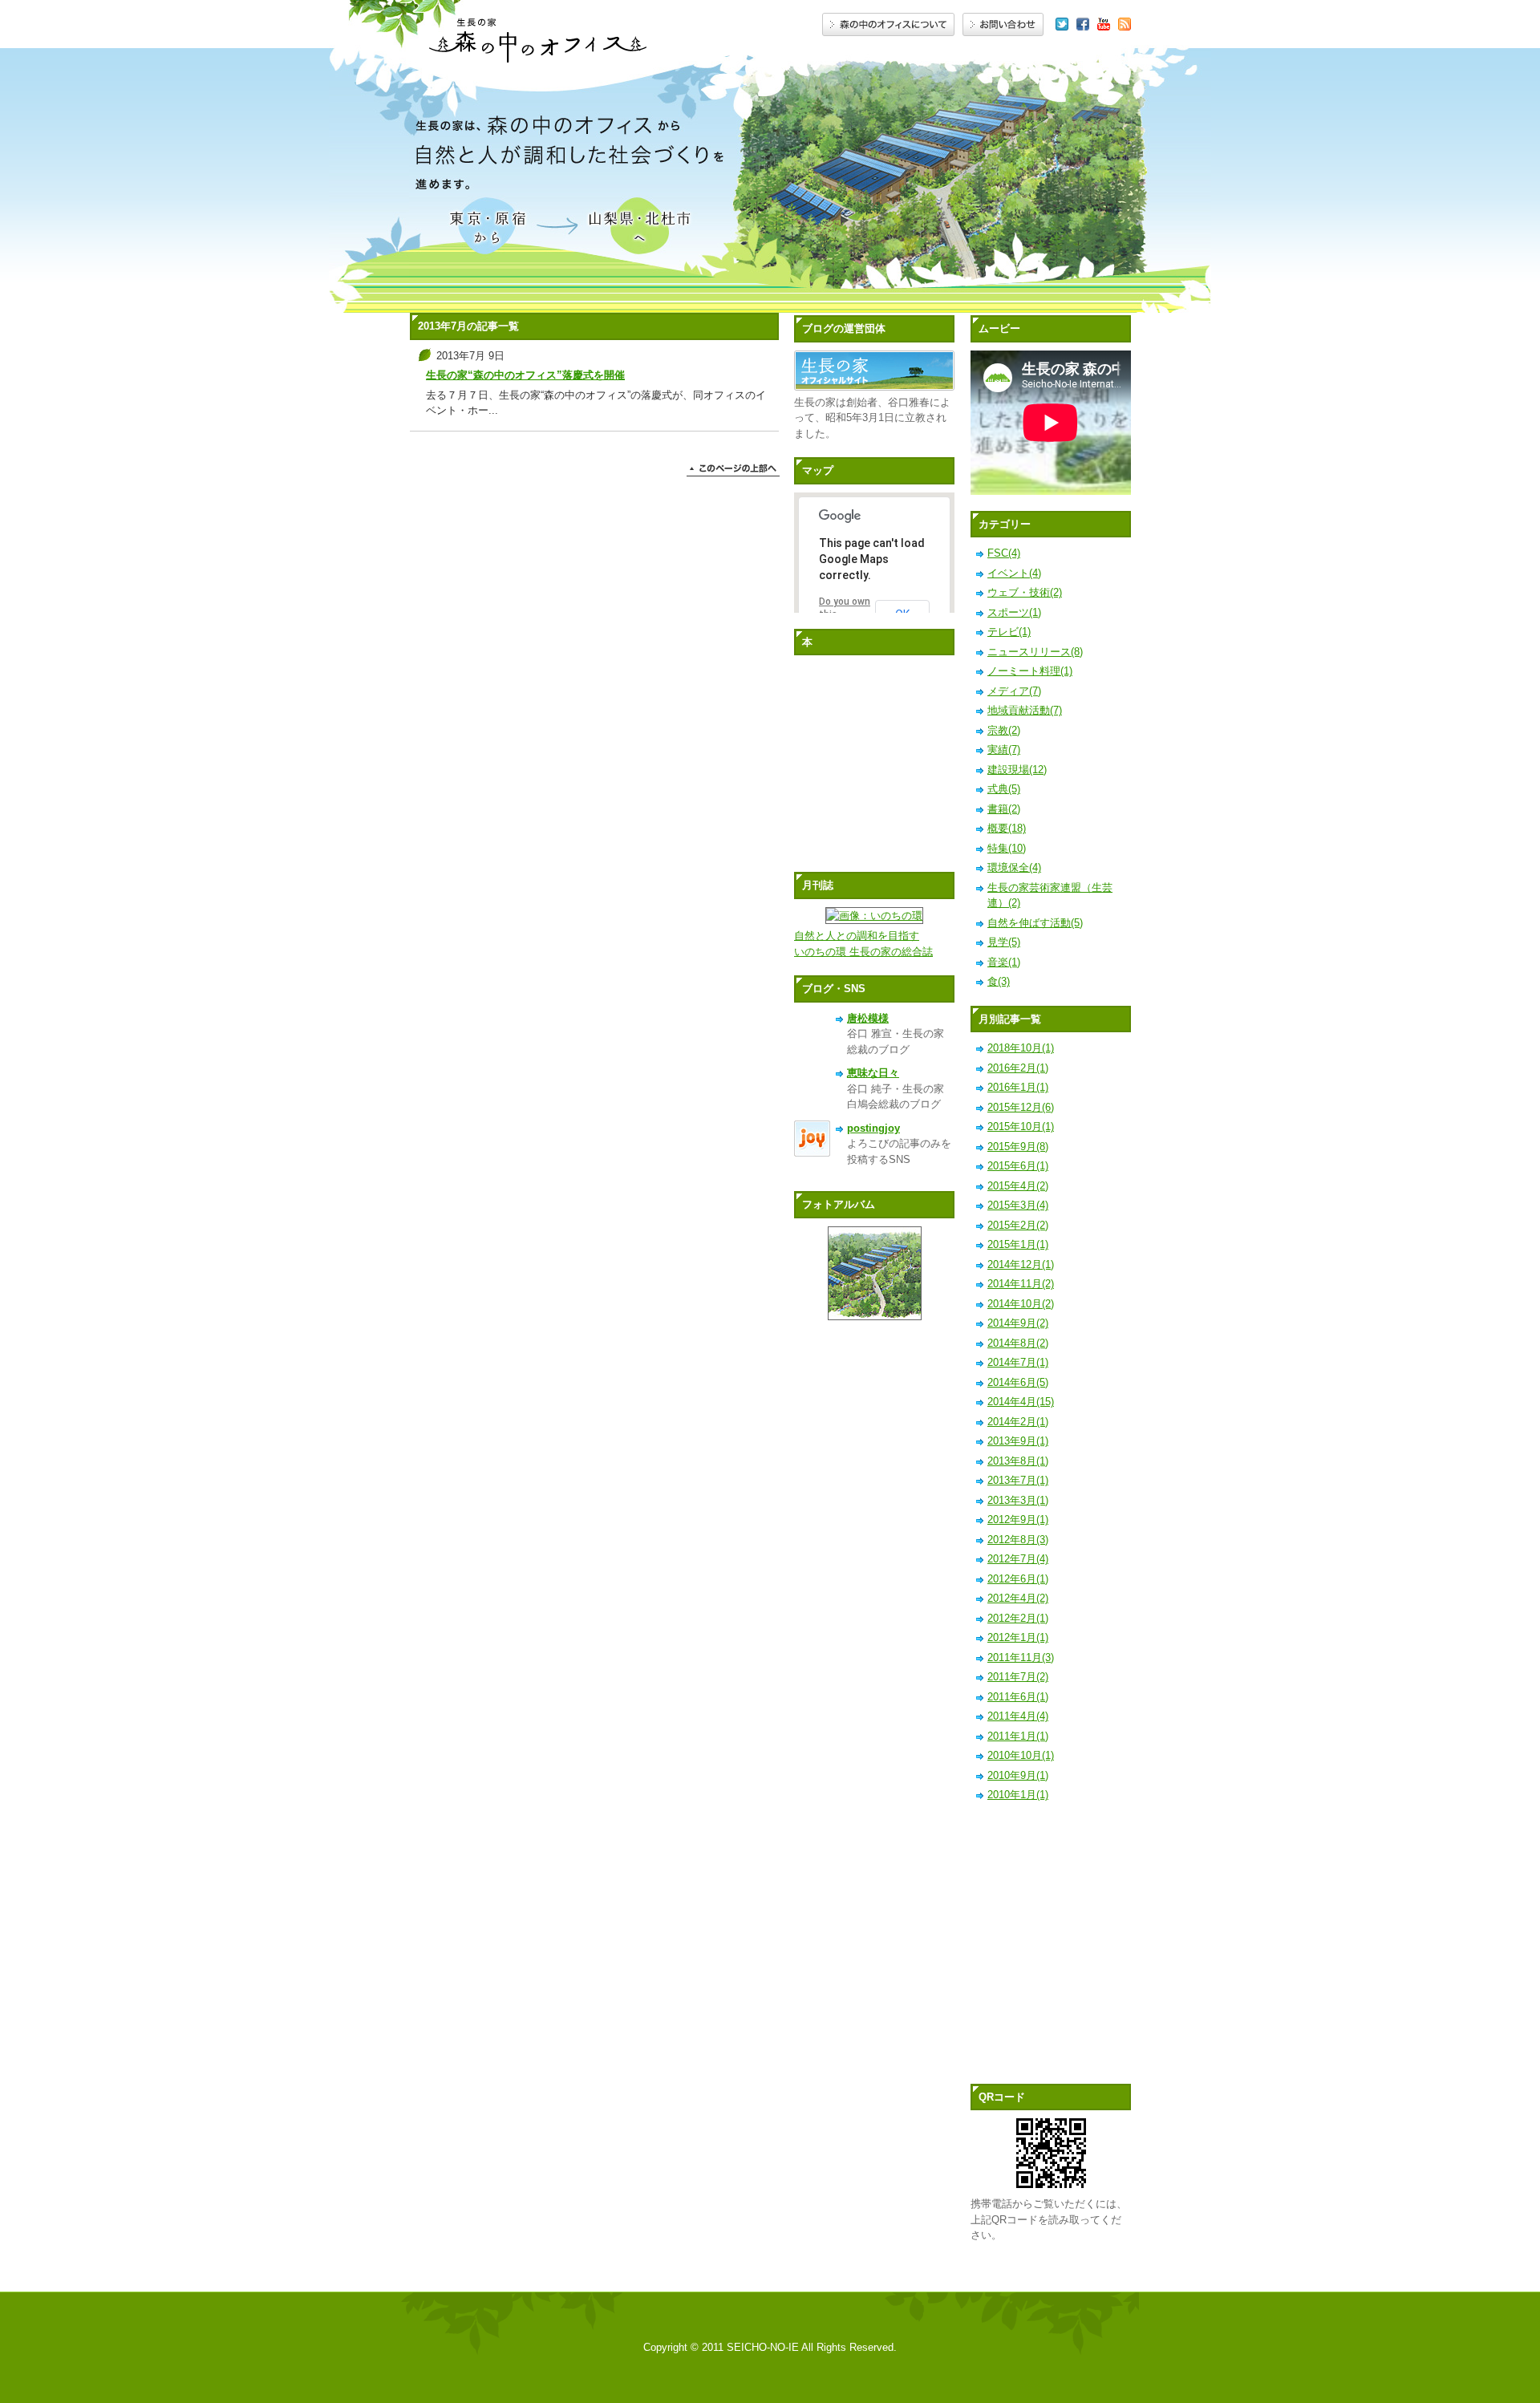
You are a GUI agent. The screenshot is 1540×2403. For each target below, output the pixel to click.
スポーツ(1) (1014, 612)
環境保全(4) (1014, 867)
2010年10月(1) (1021, 1755)
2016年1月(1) (1018, 1087)
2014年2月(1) (1018, 1422)
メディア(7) (1014, 691)
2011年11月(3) (1021, 1657)
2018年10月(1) (1021, 1048)
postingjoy (873, 1128)
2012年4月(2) (1018, 1598)
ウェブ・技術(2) (1025, 592)
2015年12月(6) (1021, 1107)
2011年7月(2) (1018, 1677)
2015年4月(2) (1018, 1186)
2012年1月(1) (1018, 1637)
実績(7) (1004, 750)
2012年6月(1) (1018, 1579)
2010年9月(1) (1018, 1775)
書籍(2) (1004, 809)
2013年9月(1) (1018, 1441)
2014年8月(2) (1018, 1343)
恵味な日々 (873, 1073)
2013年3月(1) (1018, 1500)
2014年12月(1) (1021, 1264)
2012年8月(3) (1018, 1540)
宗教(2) (1004, 730)
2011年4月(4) (1018, 1716)
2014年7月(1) (1018, 1362)
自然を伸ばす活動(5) (1035, 923)
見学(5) (1004, 942)
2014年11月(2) (1021, 1284)
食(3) (999, 981)
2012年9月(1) (1018, 1520)
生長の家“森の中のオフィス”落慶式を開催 (525, 375)
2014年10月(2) (1021, 1304)
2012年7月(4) (1018, 1559)
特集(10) (1007, 848)
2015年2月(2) (1018, 1225)
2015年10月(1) (1021, 1127)
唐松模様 (868, 1018)
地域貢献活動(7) (1025, 710)
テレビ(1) (1009, 632)
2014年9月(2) (1018, 1323)
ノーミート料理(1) (1030, 671)
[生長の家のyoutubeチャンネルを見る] (1104, 25)
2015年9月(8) (1018, 1147)
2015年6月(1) (1018, 1166)
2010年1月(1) (1018, 1795)
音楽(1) (1004, 962)
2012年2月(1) (1018, 1618)
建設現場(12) (1017, 770)
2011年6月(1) (1018, 1697)
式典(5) (1004, 789)
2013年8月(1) (1018, 1461)
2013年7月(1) (1018, 1480)
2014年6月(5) (1018, 1382)
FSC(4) (1004, 553)
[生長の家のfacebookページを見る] (1083, 25)
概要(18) (1007, 828)
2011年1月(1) (1018, 1736)
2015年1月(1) (1018, 1244)
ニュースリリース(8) (1035, 652)
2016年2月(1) (1018, 1068)
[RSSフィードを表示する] (1125, 25)
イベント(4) (1014, 573)
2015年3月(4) (1018, 1205)
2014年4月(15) (1021, 1402)
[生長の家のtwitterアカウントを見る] (1062, 25)
